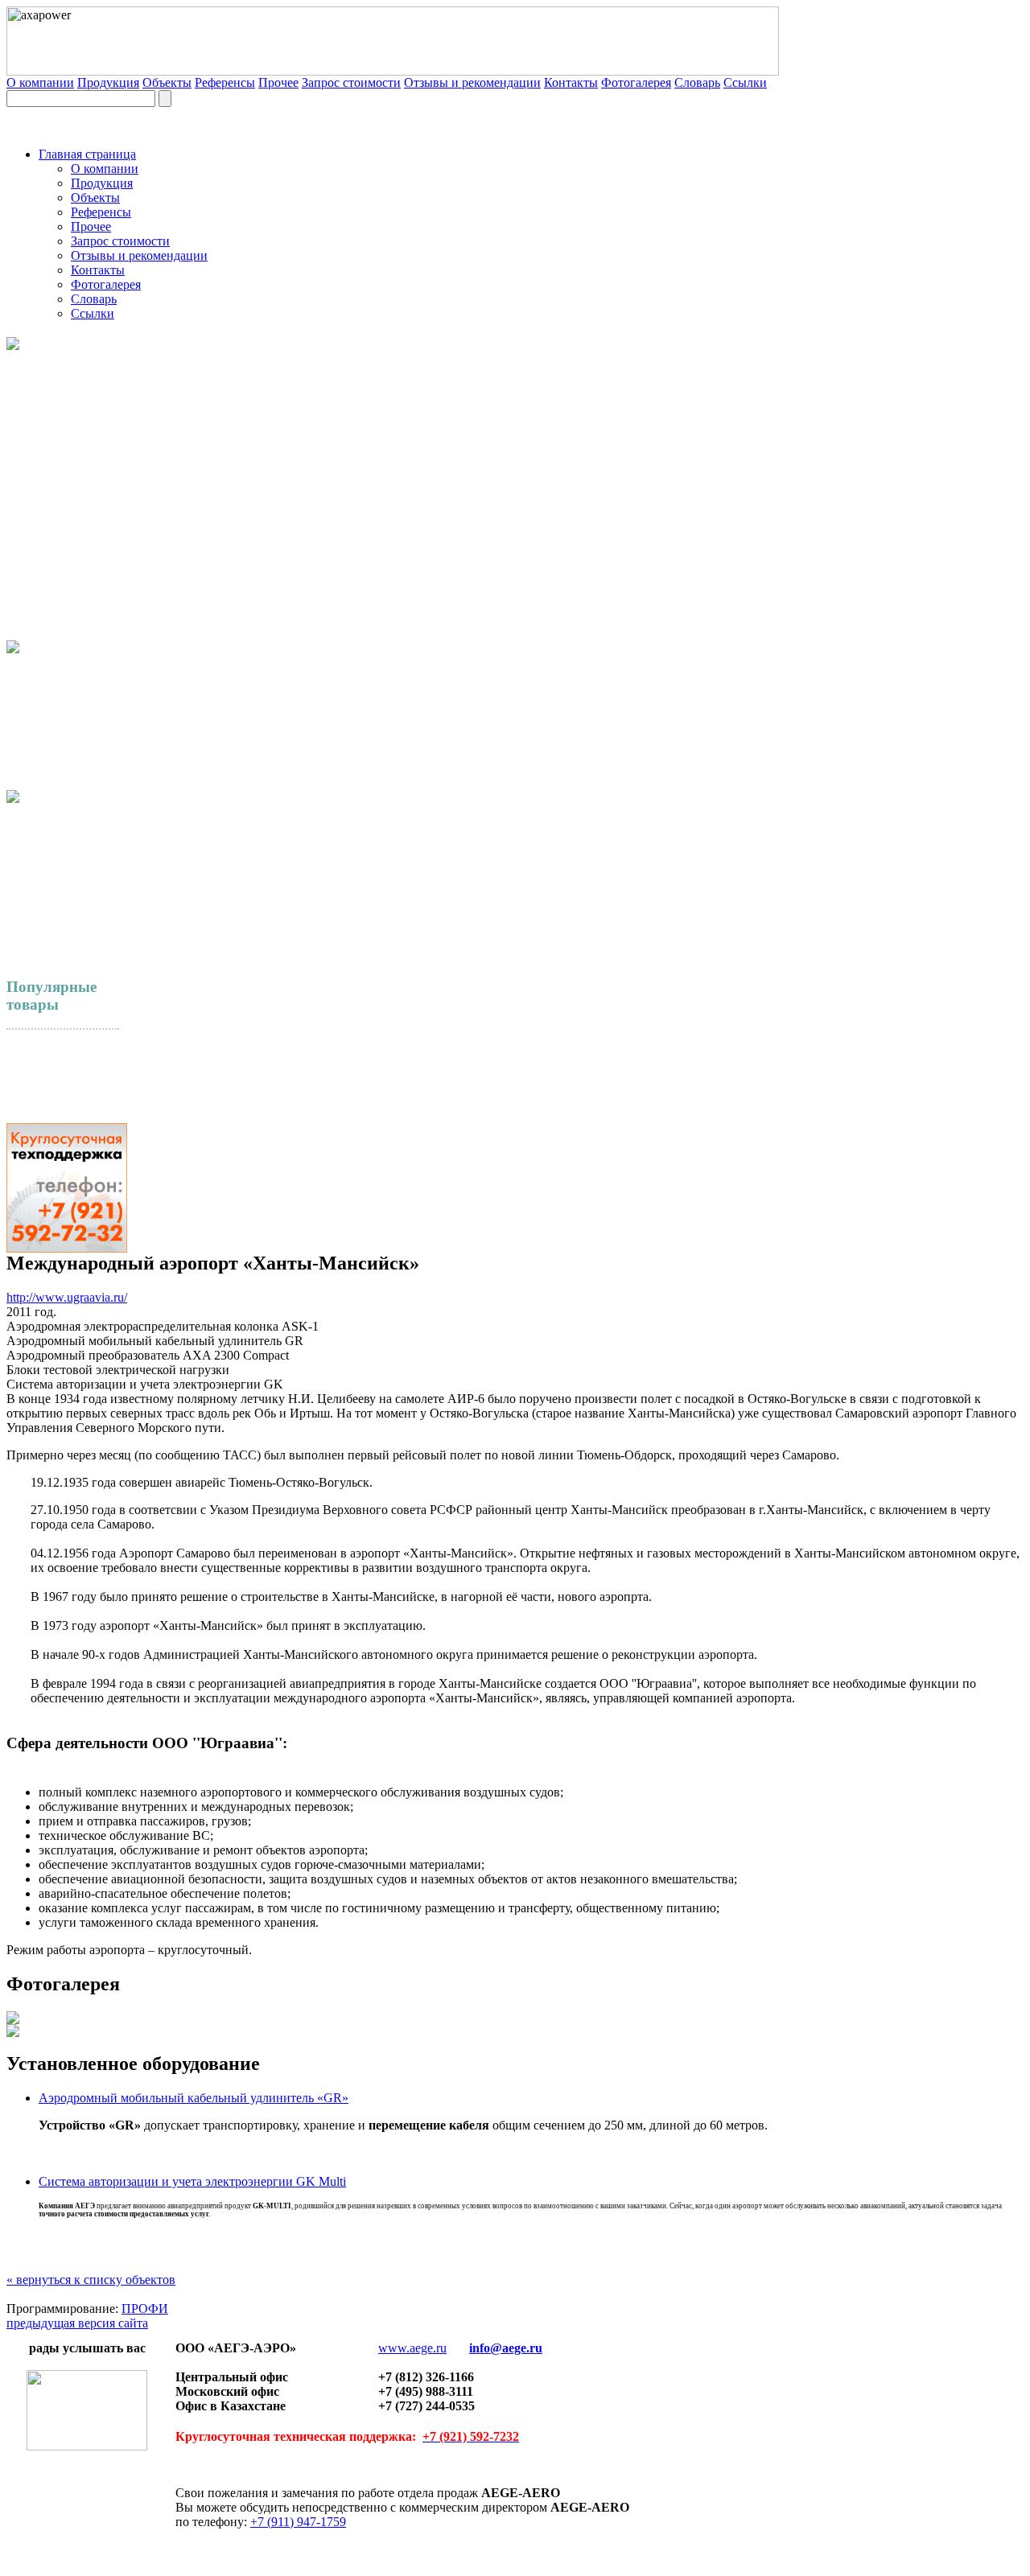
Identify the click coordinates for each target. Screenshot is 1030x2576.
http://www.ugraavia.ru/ (67, 1297)
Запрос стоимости (351, 82)
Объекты (167, 82)
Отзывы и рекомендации (472, 82)
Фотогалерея (636, 82)
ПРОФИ (145, 2309)
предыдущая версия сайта (77, 2323)
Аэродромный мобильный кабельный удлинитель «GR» (194, 2098)
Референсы (225, 82)
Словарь (697, 82)
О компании (40, 82)
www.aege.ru (412, 2348)
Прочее (278, 82)
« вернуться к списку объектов (91, 2280)
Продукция (108, 82)
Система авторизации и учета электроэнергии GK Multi (192, 2181)
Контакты (571, 82)
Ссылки (745, 82)
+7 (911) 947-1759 (298, 2522)
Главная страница (87, 154)
